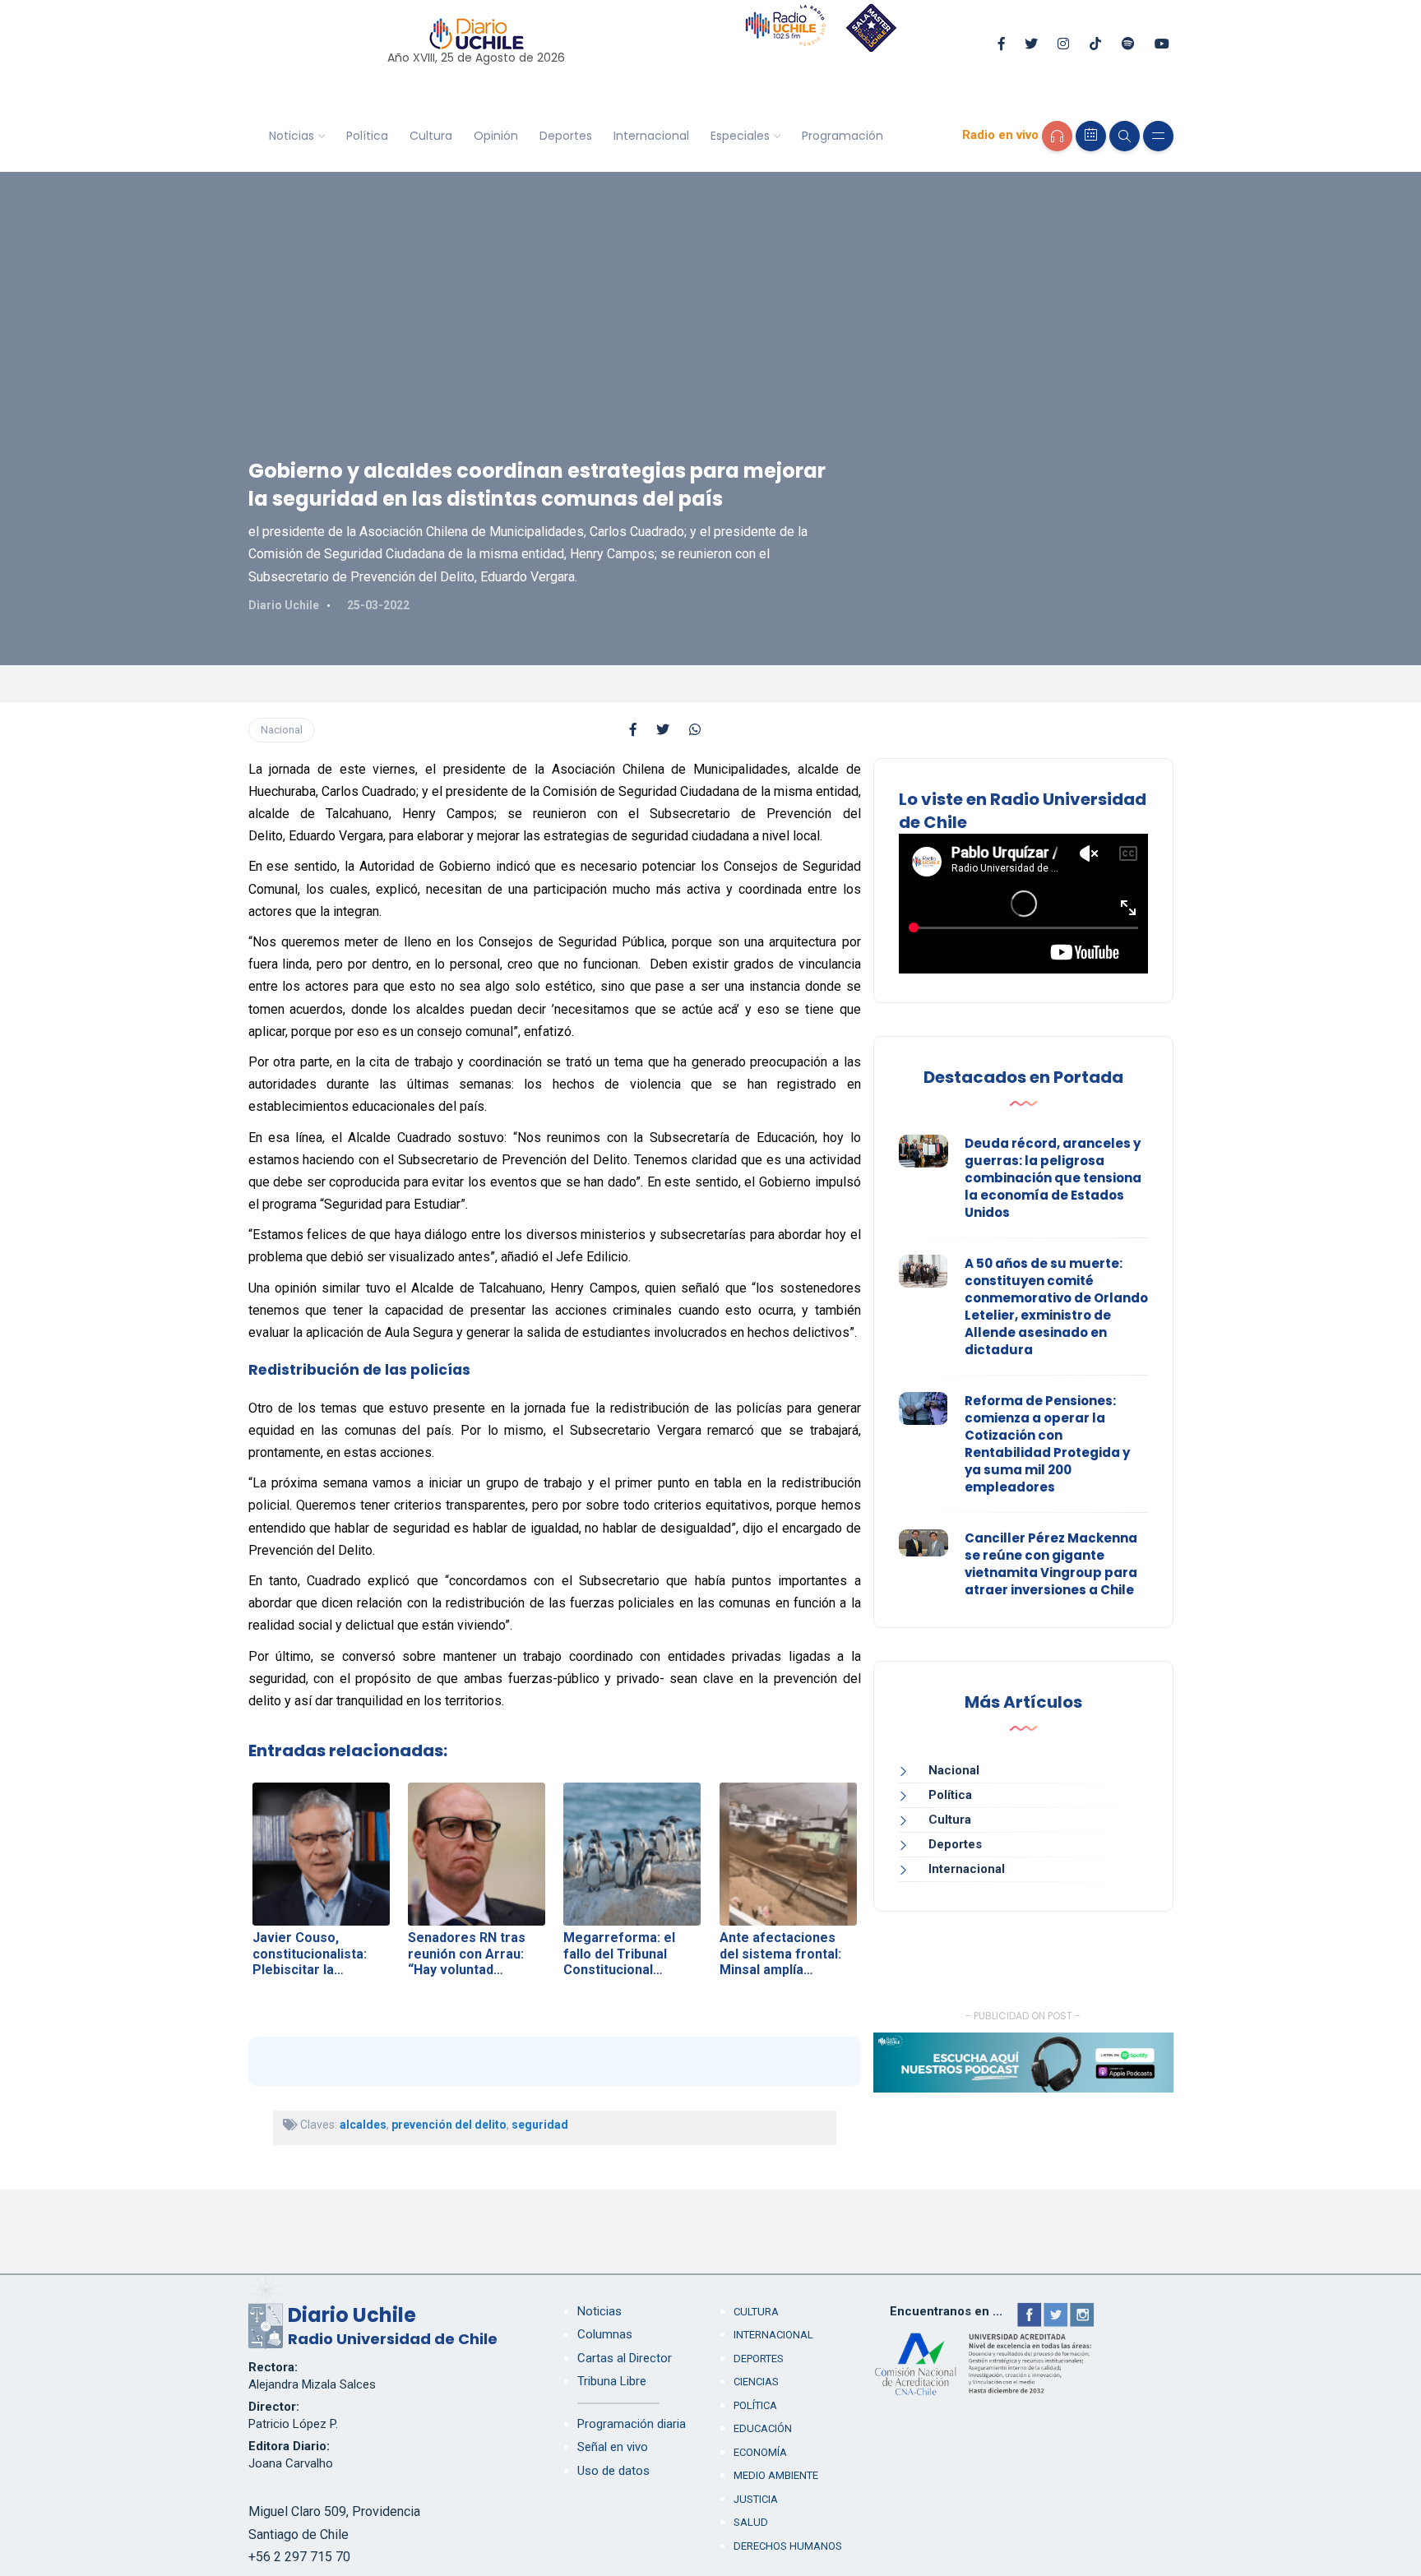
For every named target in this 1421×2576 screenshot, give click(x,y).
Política (367, 136)
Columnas (605, 2334)
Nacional (282, 730)
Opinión (496, 136)
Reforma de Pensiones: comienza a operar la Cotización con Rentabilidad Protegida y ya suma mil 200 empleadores (1047, 1444)
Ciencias (756, 2382)
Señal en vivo (613, 2447)
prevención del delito (449, 2125)
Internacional (651, 136)
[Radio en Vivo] (1057, 136)
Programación (842, 136)
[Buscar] (1125, 136)
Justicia (756, 2499)
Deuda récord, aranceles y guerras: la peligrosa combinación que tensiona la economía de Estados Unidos (1053, 1178)
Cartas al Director (625, 2358)
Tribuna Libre (612, 2381)
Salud (751, 2522)
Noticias (292, 136)
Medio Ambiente (776, 2475)
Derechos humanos (788, 2546)
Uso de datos (613, 2471)
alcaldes (363, 2125)
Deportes (566, 136)
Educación (763, 2428)
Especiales (740, 136)
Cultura (431, 136)
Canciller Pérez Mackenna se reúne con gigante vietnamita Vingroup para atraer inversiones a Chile (1051, 1564)
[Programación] (1091, 136)
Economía (760, 2452)
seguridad (540, 2125)
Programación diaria (632, 2424)
